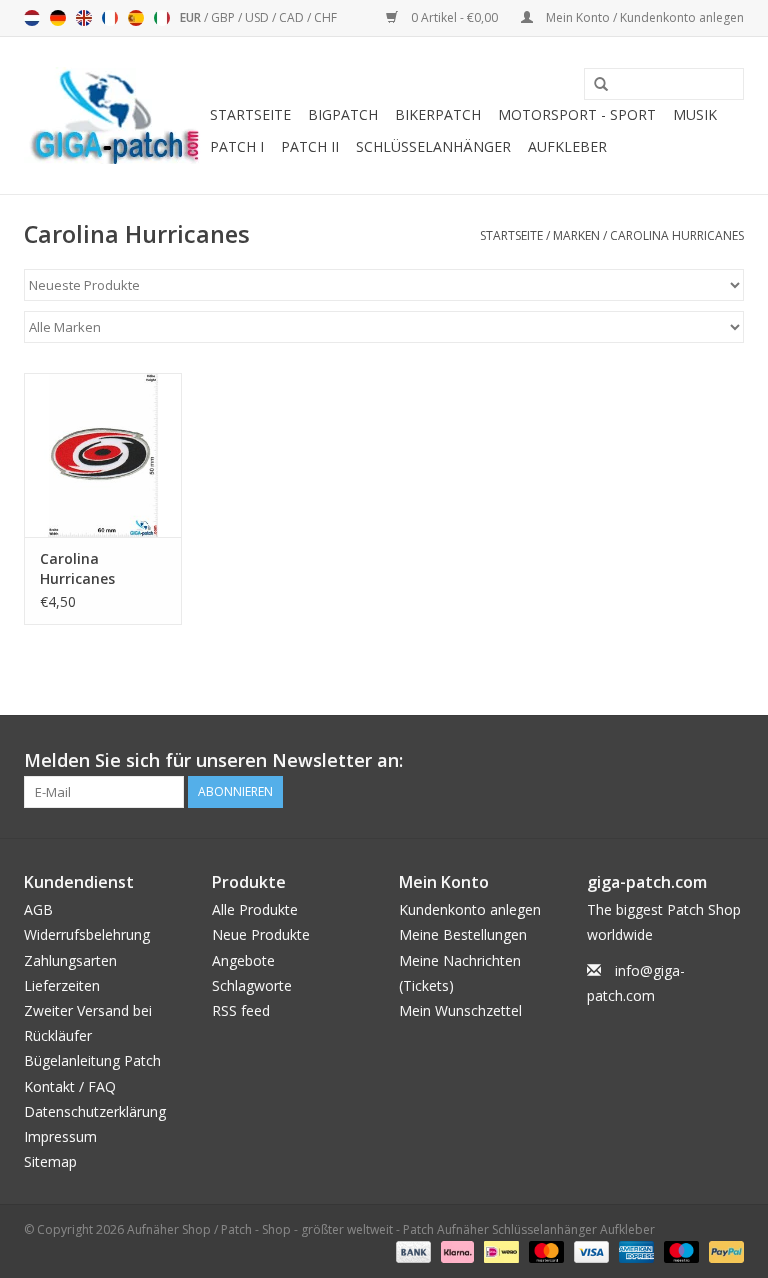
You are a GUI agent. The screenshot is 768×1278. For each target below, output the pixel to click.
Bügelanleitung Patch (92, 1060)
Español (136, 18)
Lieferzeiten (62, 985)
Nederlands (32, 18)
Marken (576, 235)
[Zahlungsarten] (411, 1250)
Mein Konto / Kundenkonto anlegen (643, 17)
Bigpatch (343, 114)
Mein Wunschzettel (460, 1010)
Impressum (60, 1136)
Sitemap (50, 1161)
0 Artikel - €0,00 (454, 17)
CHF (325, 17)
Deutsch (58, 18)
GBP (224, 17)
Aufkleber (567, 146)
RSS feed (241, 1010)
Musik (695, 114)
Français (110, 18)
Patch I (237, 146)
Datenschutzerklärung (95, 1111)
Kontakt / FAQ (70, 1086)
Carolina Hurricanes (677, 235)
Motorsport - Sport (577, 114)
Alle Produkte (255, 909)
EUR (192, 17)
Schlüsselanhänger (433, 146)
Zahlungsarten (70, 960)
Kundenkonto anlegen (470, 909)
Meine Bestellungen (463, 934)
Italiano (162, 18)
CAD (293, 17)
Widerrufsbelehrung (87, 934)
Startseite (250, 114)
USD (258, 17)
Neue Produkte (261, 934)
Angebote (243, 960)
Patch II (310, 146)
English (84, 18)
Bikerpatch (438, 114)
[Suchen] (594, 85)
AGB (38, 909)
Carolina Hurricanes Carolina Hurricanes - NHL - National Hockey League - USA (98, 569)
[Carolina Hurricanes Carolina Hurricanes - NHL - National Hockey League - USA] (103, 455)
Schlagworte (252, 985)
